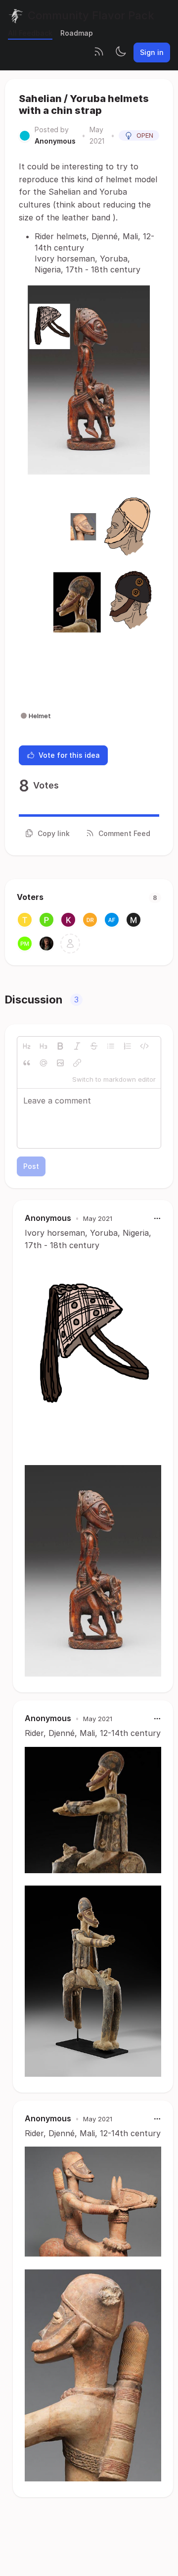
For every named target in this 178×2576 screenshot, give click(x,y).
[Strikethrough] (94, 1046)
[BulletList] (111, 1046)
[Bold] (60, 1046)
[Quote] (27, 1063)
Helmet (40, 716)
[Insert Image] (60, 1063)
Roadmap (77, 33)
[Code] (144, 1046)
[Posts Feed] (99, 53)
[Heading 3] (44, 1046)
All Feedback (30, 33)
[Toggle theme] (121, 53)
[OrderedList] (128, 1046)
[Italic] (77, 1046)
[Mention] (44, 1063)
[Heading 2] (27, 1046)
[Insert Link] (77, 1063)
